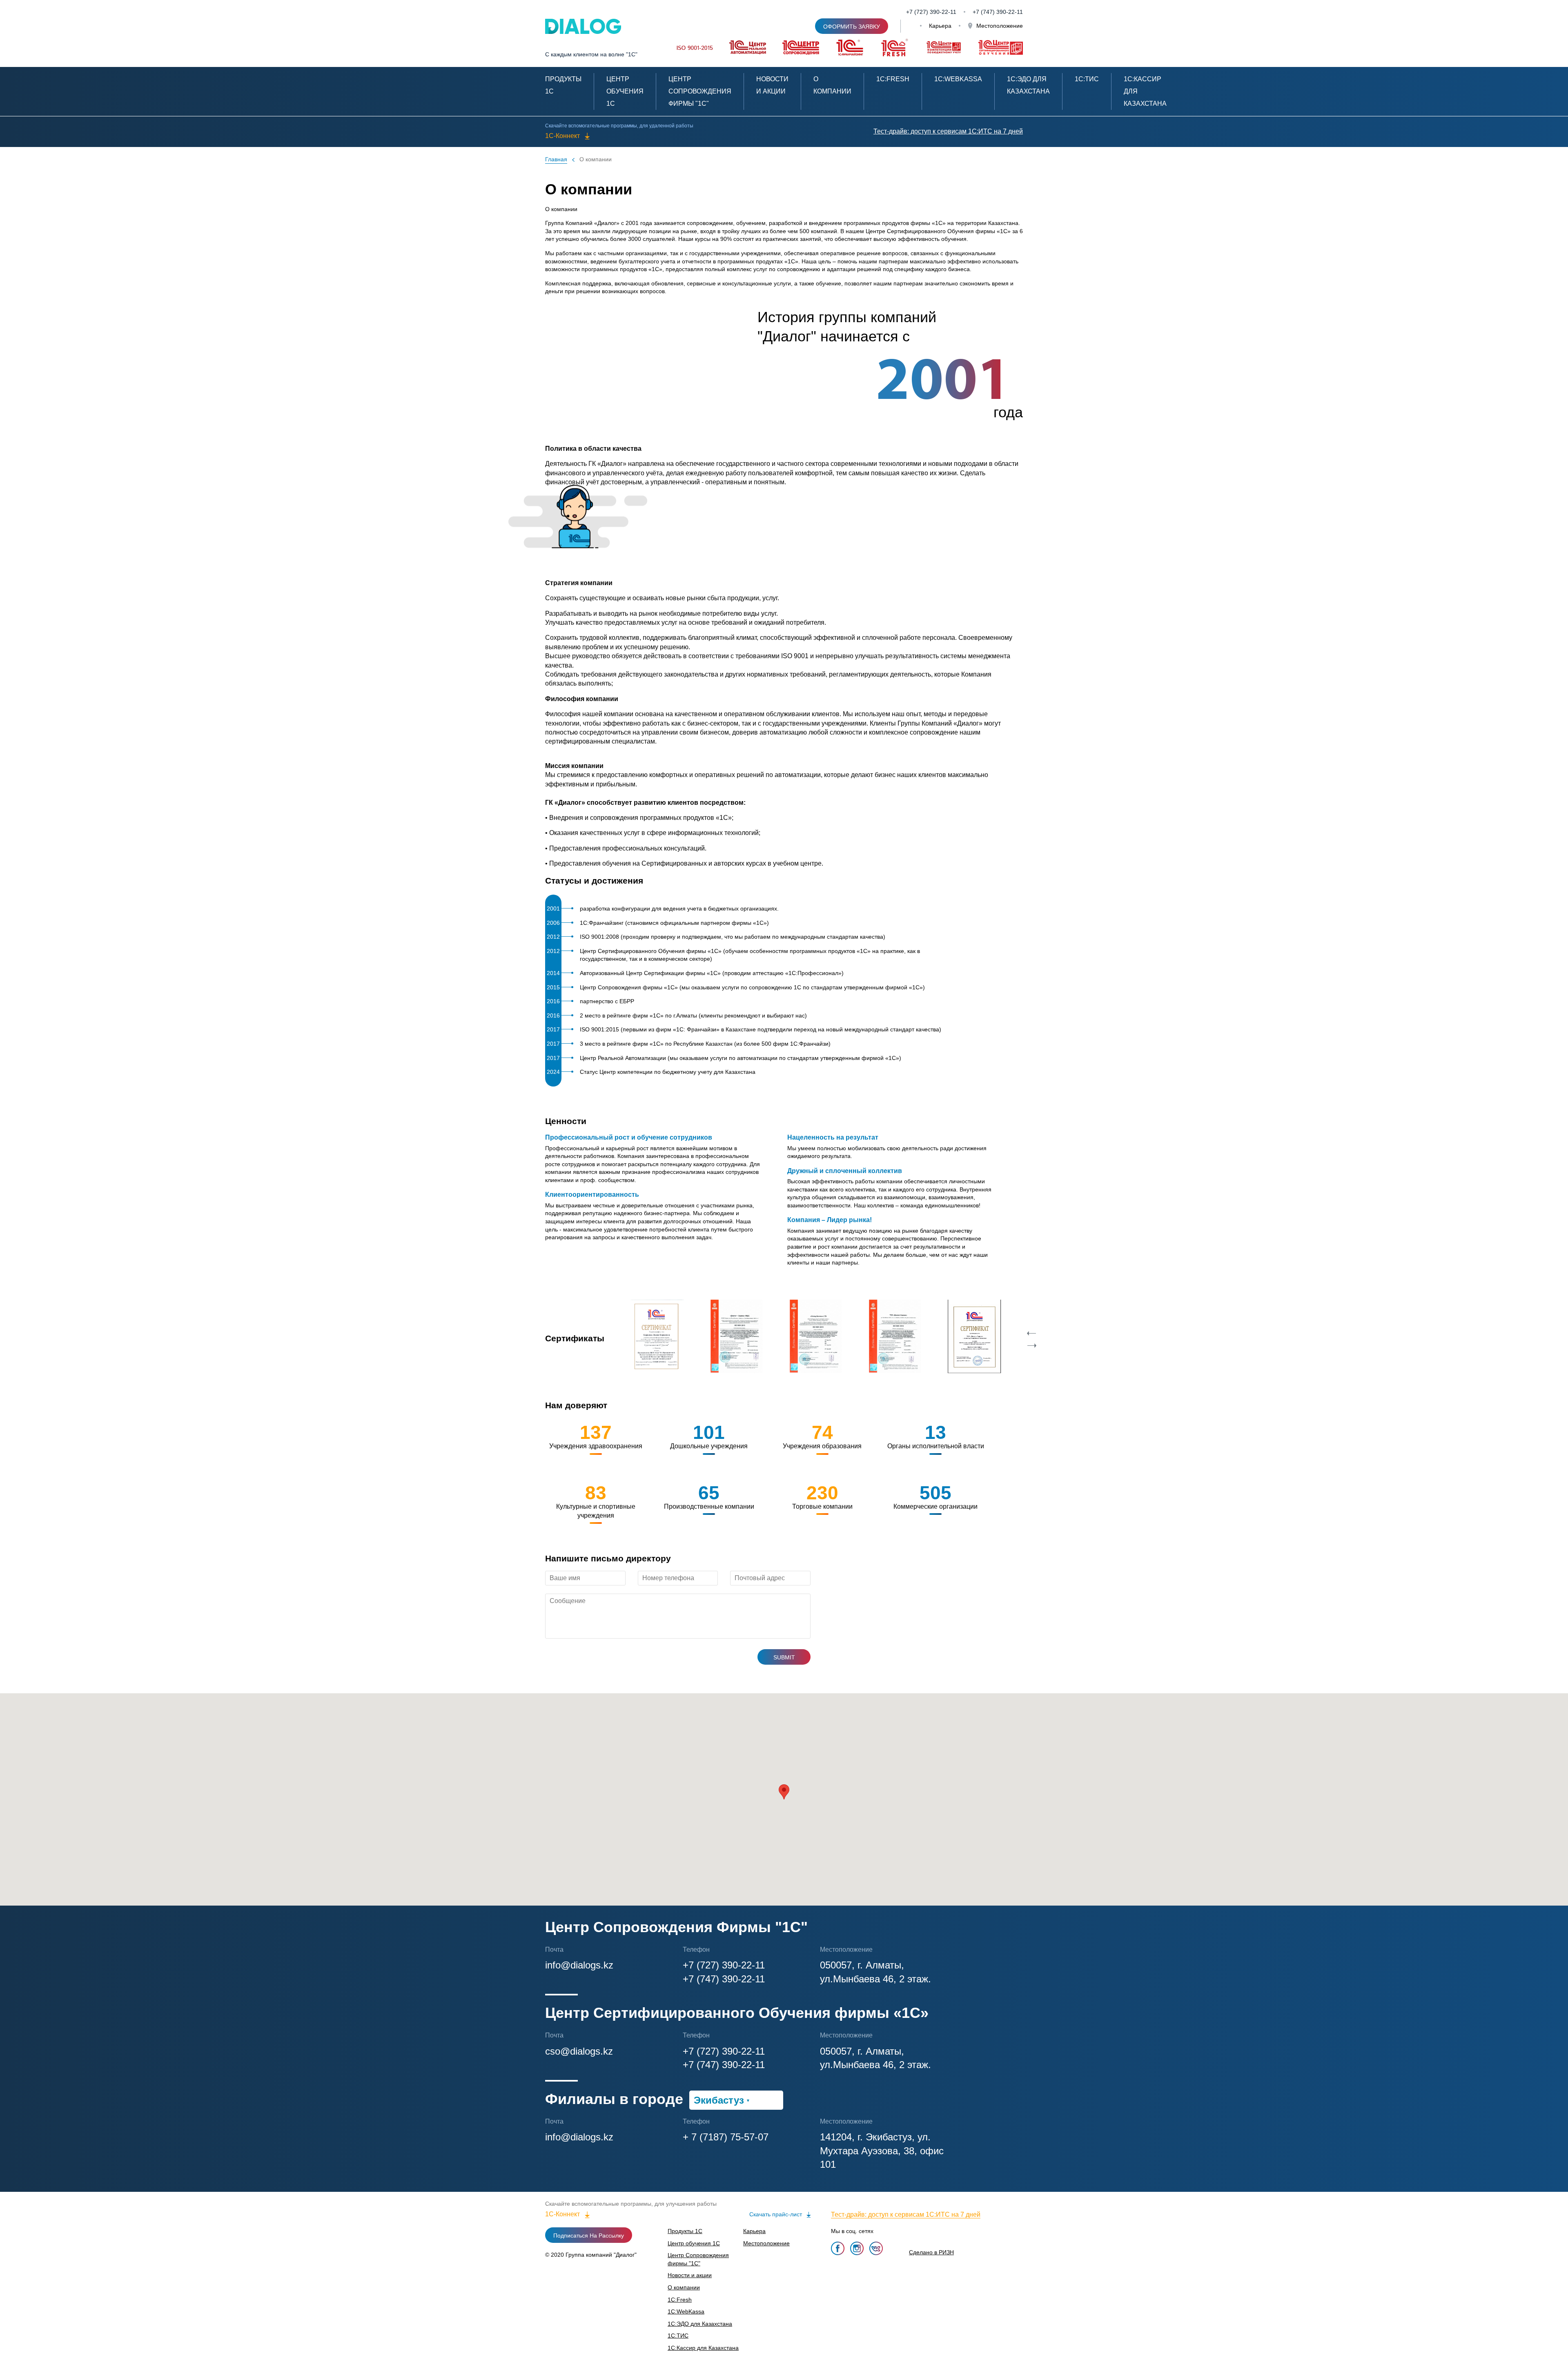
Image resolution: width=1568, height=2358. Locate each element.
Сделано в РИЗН (931, 2252)
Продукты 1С (685, 2231)
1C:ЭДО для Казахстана (700, 2324)
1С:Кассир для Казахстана (703, 2348)
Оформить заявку (852, 27)
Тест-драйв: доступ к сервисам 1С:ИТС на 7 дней (948, 131)
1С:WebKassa (958, 79)
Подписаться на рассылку (589, 2236)
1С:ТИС (1087, 79)
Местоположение (999, 26)
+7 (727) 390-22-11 (931, 12)
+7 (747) (984, 12)
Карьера (940, 26)
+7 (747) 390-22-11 (724, 1979)
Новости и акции (690, 2275)
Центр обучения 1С (625, 91)
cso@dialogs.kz (579, 2051)
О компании (596, 159)
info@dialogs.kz (579, 1965)
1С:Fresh (893, 79)
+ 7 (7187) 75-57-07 (726, 2137)
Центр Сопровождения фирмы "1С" (700, 91)
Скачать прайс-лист (776, 2214)
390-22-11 (1010, 12)
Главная (556, 159)
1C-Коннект (562, 136)
